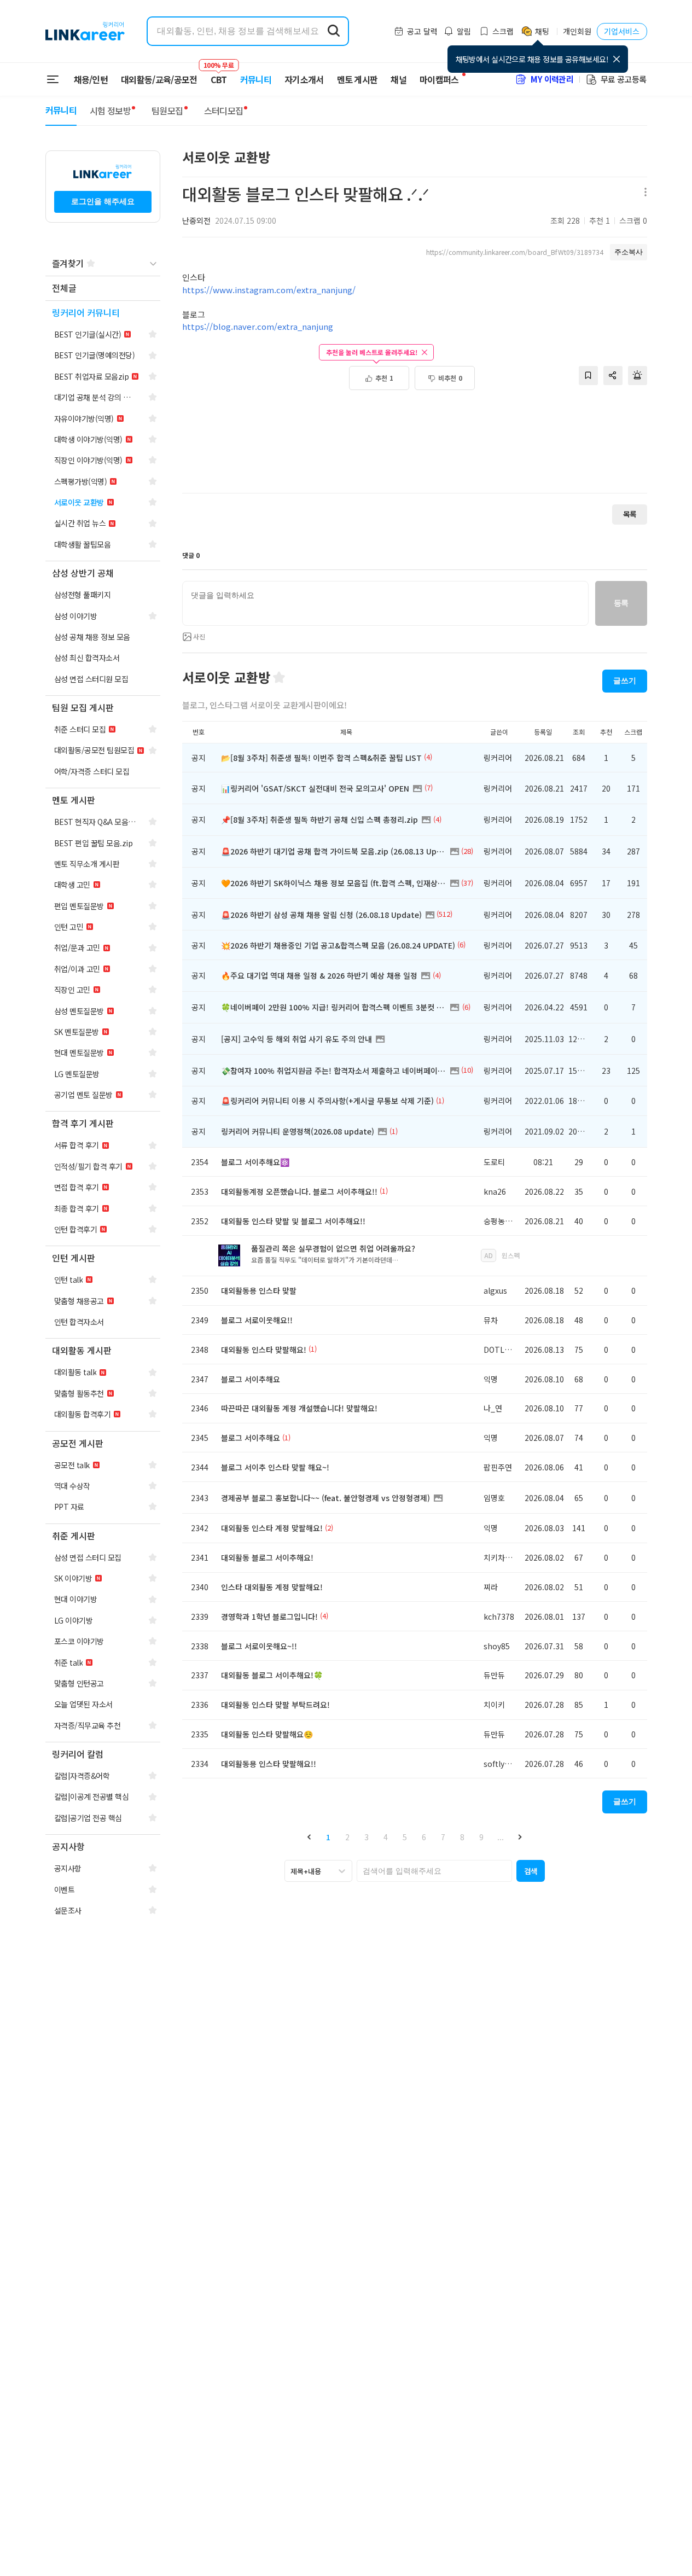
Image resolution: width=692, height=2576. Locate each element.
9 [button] (481, 1837)
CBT (219, 74)
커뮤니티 (256, 79)
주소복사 (629, 252)
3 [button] (367, 1837)
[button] (309, 1837)
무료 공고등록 (624, 79)
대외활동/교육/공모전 (159, 79)
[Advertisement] (415, 447)
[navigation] (103, 289)
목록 (630, 514)
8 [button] (462, 1837)
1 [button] (328, 1837)
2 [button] (347, 1837)
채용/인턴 (91, 79)
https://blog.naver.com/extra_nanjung (258, 326)
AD (489, 1255)
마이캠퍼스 (439, 79)
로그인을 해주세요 (103, 201)
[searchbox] (434, 1871)
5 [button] (405, 1837)
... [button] (501, 1837)
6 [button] (424, 1837)
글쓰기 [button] (625, 681)
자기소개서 (304, 79)
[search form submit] (334, 31)
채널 (399, 79)
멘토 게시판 (357, 79)
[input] (385, 603)
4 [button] (386, 1837)
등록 (621, 603)
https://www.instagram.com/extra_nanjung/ (269, 290)
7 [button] (443, 1837)
